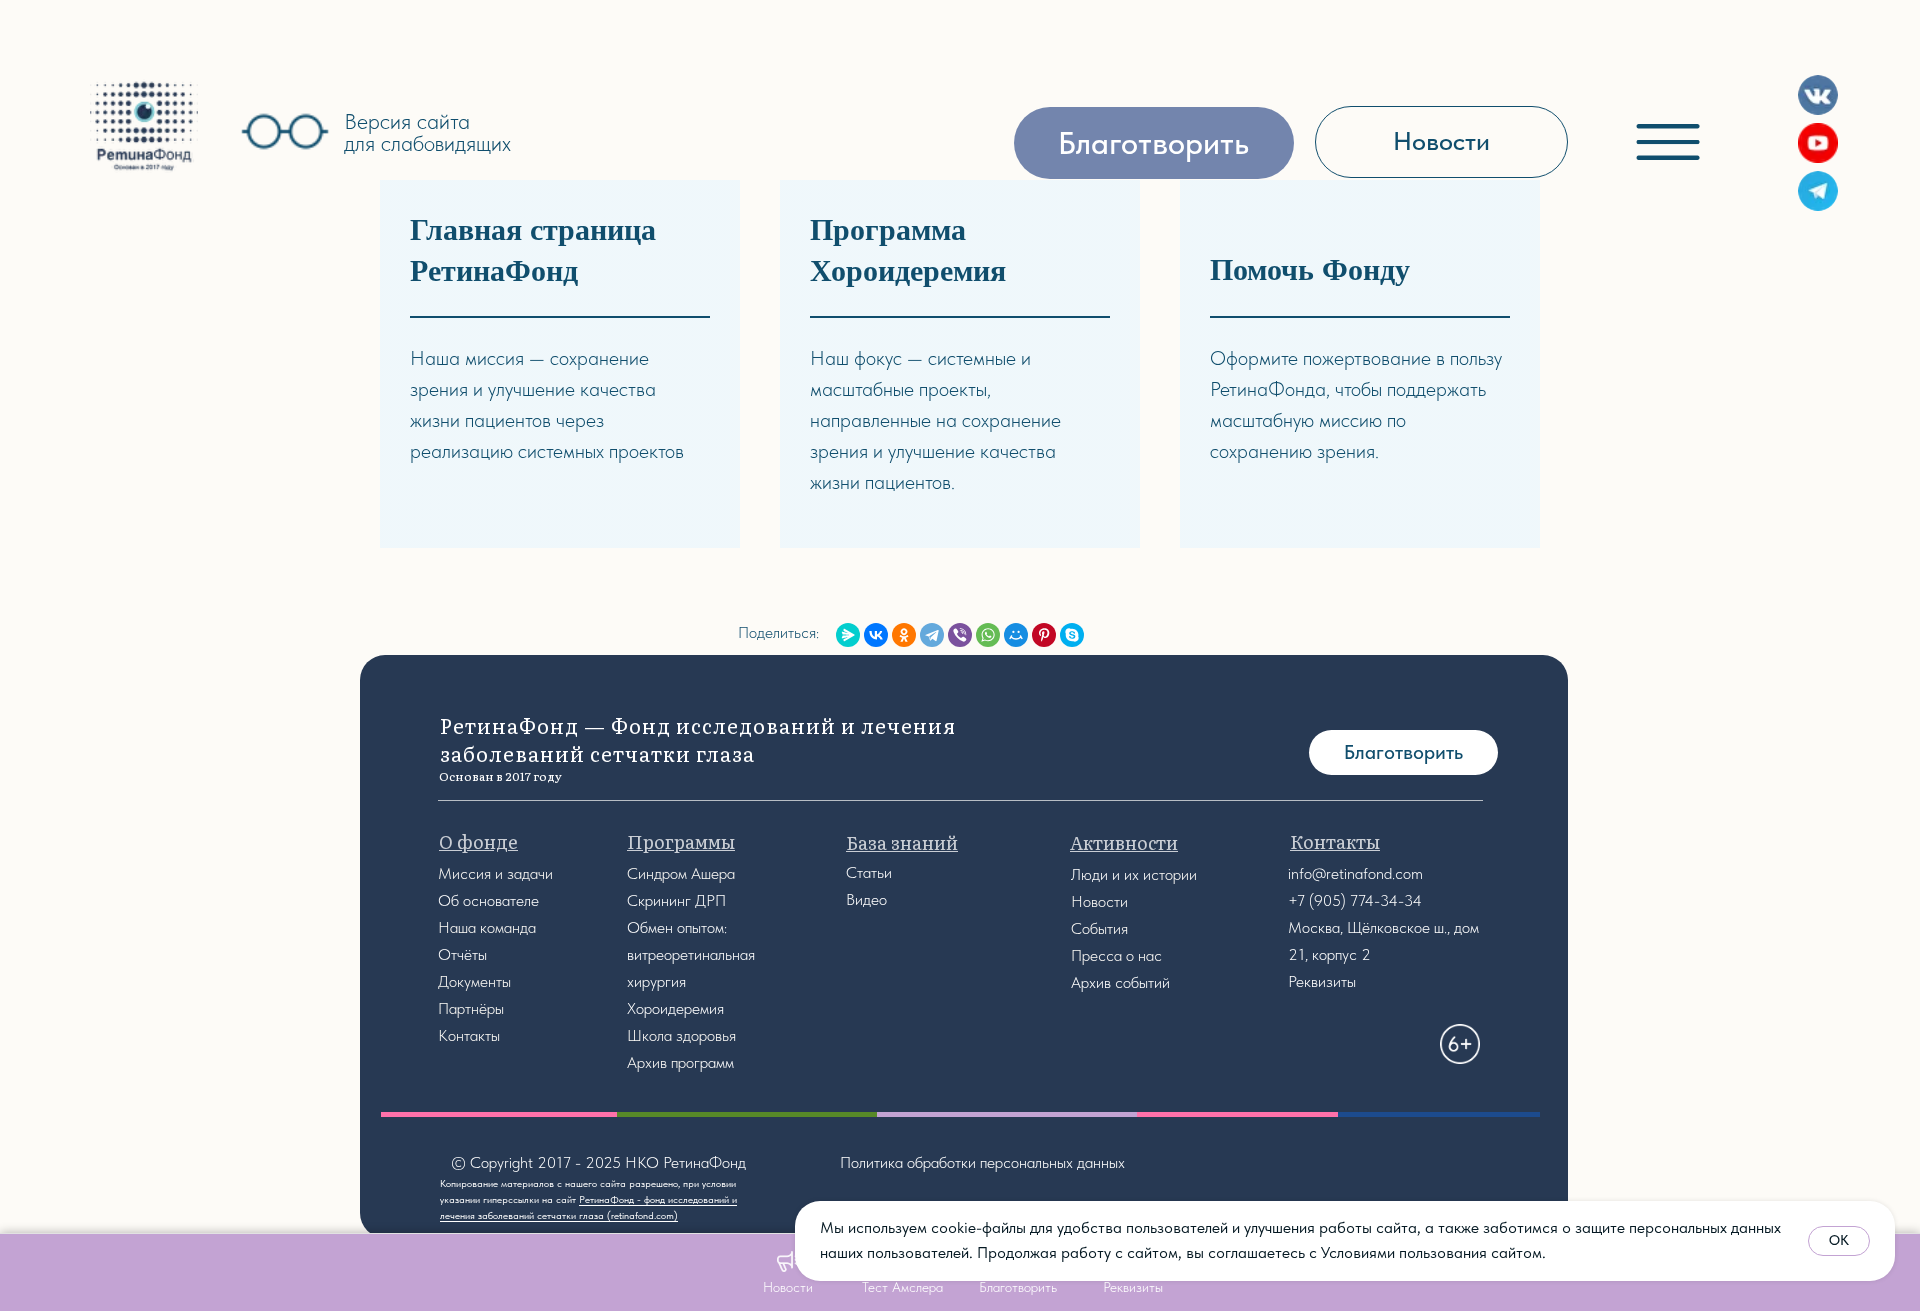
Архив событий (1120, 982)
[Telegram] (932, 635)
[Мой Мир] (1016, 635)
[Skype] (1072, 635)
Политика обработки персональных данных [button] (982, 1162)
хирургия (656, 981)
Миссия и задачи (495, 873)
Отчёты (462, 954)
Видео (866, 899)
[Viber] (960, 635)
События (1099, 928)
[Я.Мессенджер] (848, 635)
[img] (144, 126)
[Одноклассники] (904, 635)
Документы (474, 981)
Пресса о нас (1116, 955)
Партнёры (471, 1008)
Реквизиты (1322, 981)
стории (1174, 874)
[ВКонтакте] (876, 635)
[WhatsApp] (988, 635)
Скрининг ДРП (676, 900)
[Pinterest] (1044, 635)
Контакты (469, 1035)
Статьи (869, 872)
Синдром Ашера (681, 873)
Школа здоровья (681, 1035)
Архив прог (663, 1062)
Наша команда (487, 927)
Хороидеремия (675, 1008)
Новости (1099, 901)
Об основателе (488, 900)
